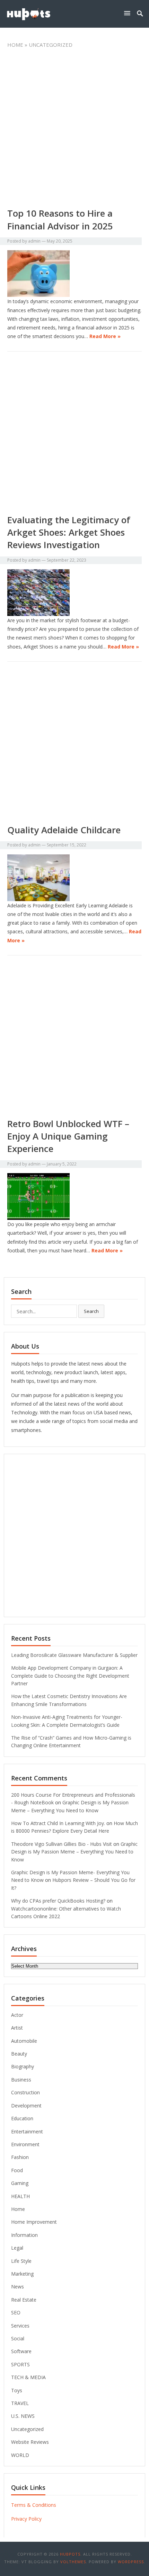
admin (34, 241)
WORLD (20, 2455)
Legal (17, 2248)
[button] (129, 13)
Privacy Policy (26, 2519)
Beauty (19, 2054)
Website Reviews (30, 2442)
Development (26, 2106)
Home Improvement (34, 2222)
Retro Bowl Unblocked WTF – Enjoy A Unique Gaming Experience (68, 1136)
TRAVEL (20, 2403)
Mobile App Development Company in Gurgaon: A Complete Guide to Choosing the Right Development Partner (70, 1676)
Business (21, 2080)
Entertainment (27, 2131)
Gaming (20, 2183)
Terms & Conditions (34, 2505)
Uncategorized (27, 2429)
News (17, 2287)
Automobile (24, 2041)
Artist (17, 2028)
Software (21, 2351)
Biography (23, 2066)
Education (22, 2118)
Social (18, 2338)
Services (20, 2326)
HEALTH (20, 2196)
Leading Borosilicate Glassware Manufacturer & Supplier (74, 1655)
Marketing (22, 2274)
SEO (16, 2312)
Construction (25, 2092)
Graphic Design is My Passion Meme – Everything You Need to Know (74, 1852)
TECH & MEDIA (28, 2377)
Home (15, 45)
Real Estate (24, 2300)
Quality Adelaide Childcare (64, 830)
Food (17, 2170)
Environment (25, 2144)
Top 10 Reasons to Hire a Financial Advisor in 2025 (60, 219)
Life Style (21, 2261)
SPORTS (20, 2364)
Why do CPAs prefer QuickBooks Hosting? (58, 1901)
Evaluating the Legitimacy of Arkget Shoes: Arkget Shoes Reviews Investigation (69, 532)
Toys (17, 2390)
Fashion (20, 2157)
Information (24, 2235)
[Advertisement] (74, 130)
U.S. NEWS (23, 2416)
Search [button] (91, 1311)
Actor (17, 2015)
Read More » (105, 336)
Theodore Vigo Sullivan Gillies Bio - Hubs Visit (62, 1844)
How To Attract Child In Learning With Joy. (58, 1823)
